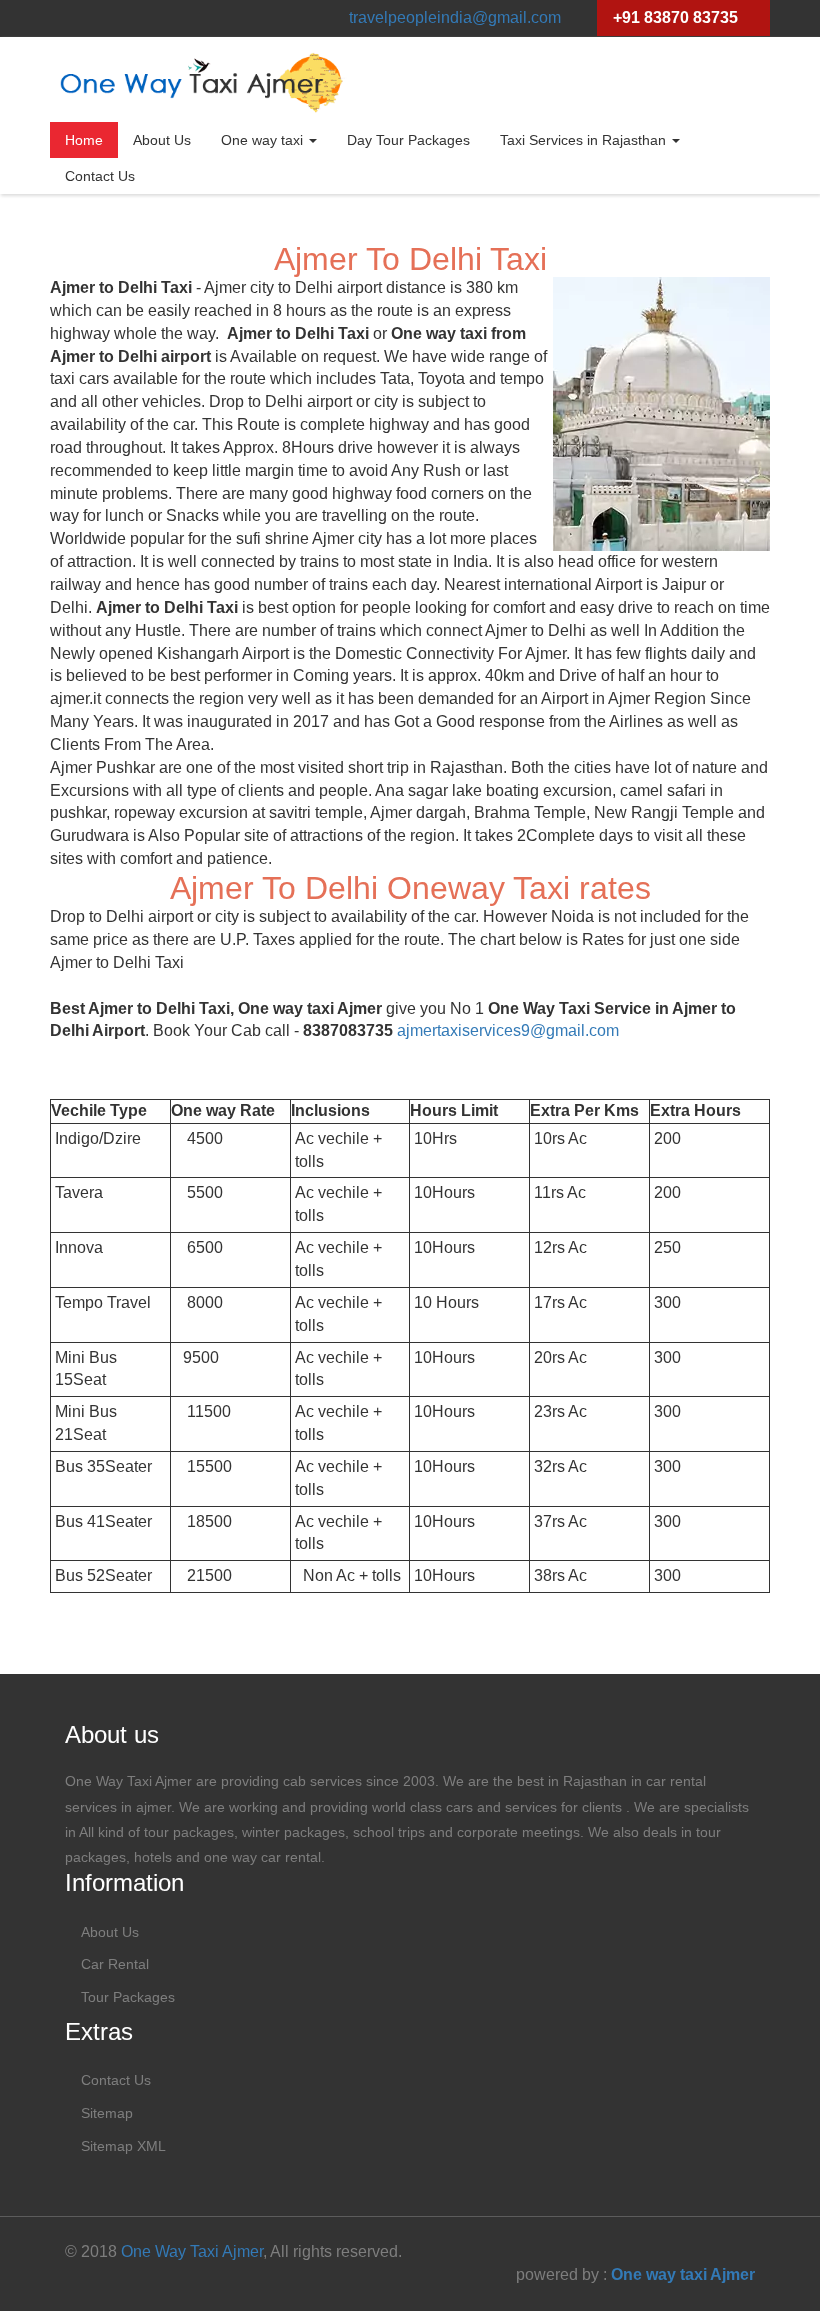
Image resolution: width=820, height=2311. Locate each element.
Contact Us (100, 176)
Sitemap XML (123, 2146)
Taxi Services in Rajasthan (585, 140)
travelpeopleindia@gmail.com (455, 17)
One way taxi (264, 140)
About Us (162, 140)
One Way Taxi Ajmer (192, 2251)
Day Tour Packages (408, 140)
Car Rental (115, 1964)
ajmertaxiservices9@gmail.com (508, 1030)
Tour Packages (128, 1997)
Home (84, 140)
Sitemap (107, 2113)
